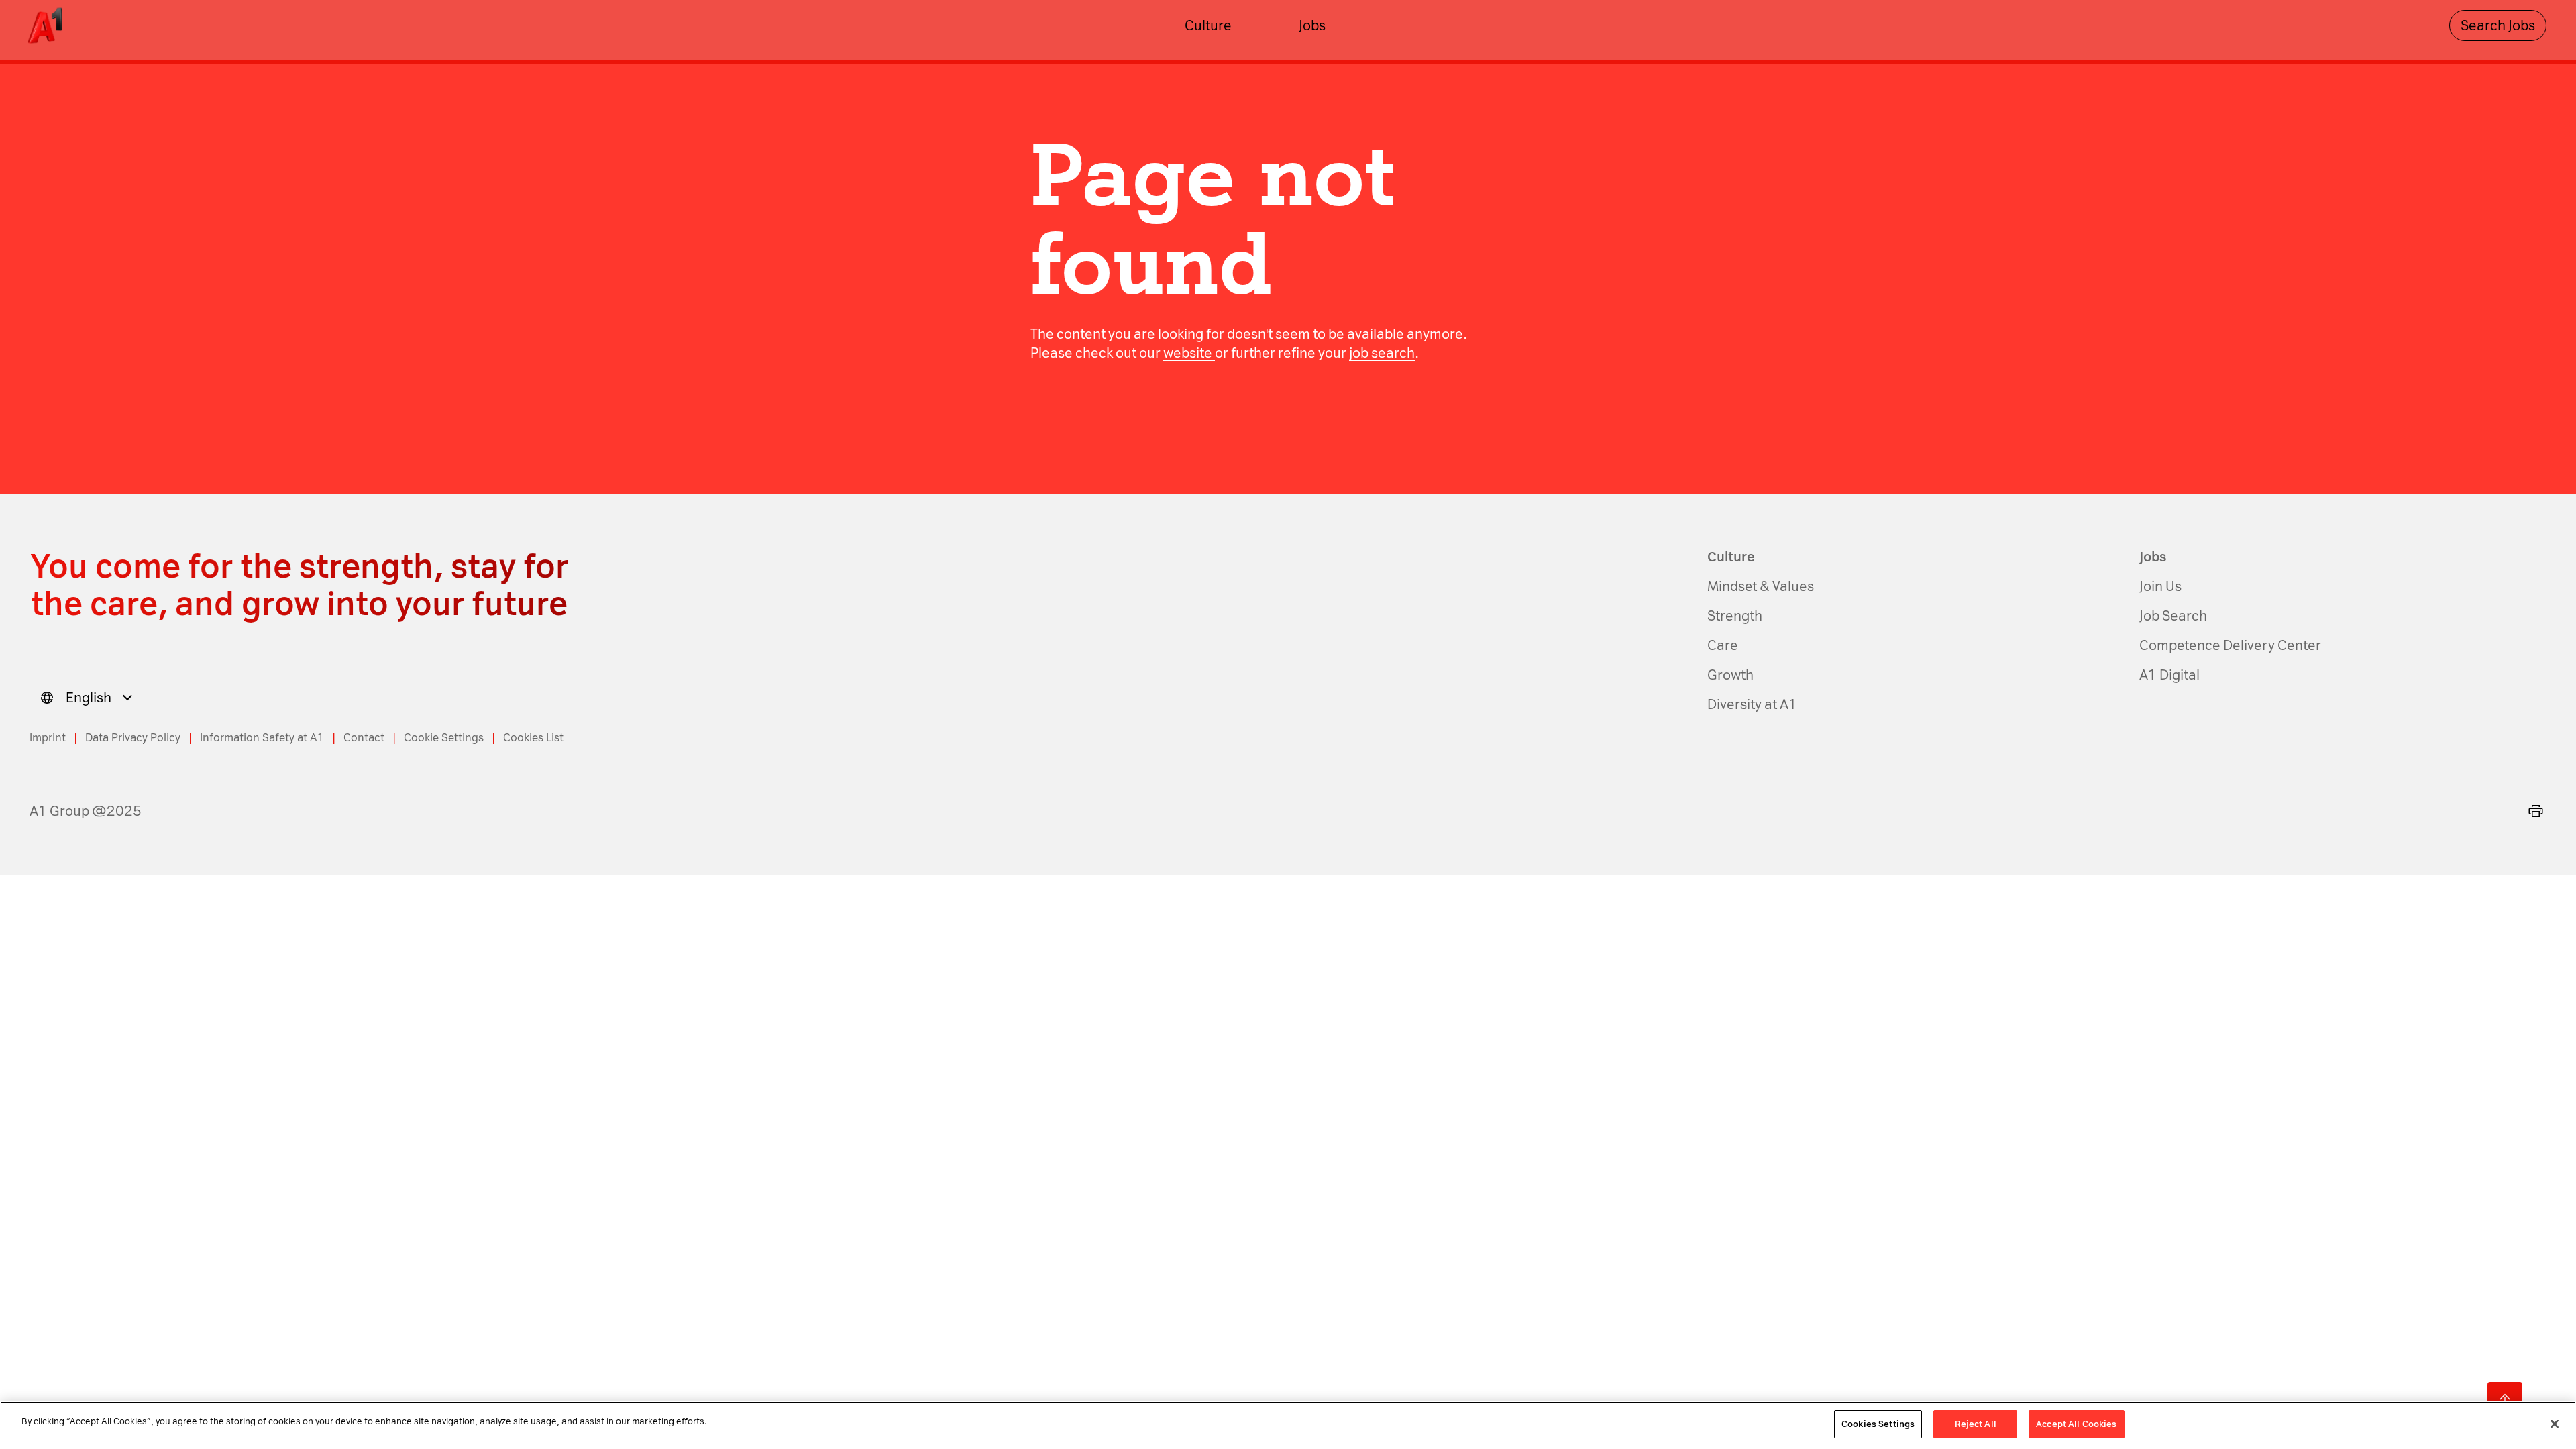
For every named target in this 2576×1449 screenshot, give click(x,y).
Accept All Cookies (2076, 1424)
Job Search (2173, 616)
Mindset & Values (1761, 586)
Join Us (2160, 586)
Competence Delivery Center (2230, 645)
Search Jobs (2498, 25)
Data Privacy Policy (133, 738)
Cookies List (533, 738)
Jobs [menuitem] (1312, 25)
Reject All (1976, 1424)
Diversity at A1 (1752, 704)
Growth (1730, 675)
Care (1723, 645)
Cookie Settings (444, 738)
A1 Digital (2169, 675)
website (1189, 353)
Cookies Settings (1878, 1424)
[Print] (2536, 811)
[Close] (2555, 1424)
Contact (364, 738)
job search (1382, 353)
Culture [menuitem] (1208, 25)
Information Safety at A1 (262, 738)
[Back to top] (2505, 1399)
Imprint (48, 738)
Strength (1735, 616)
